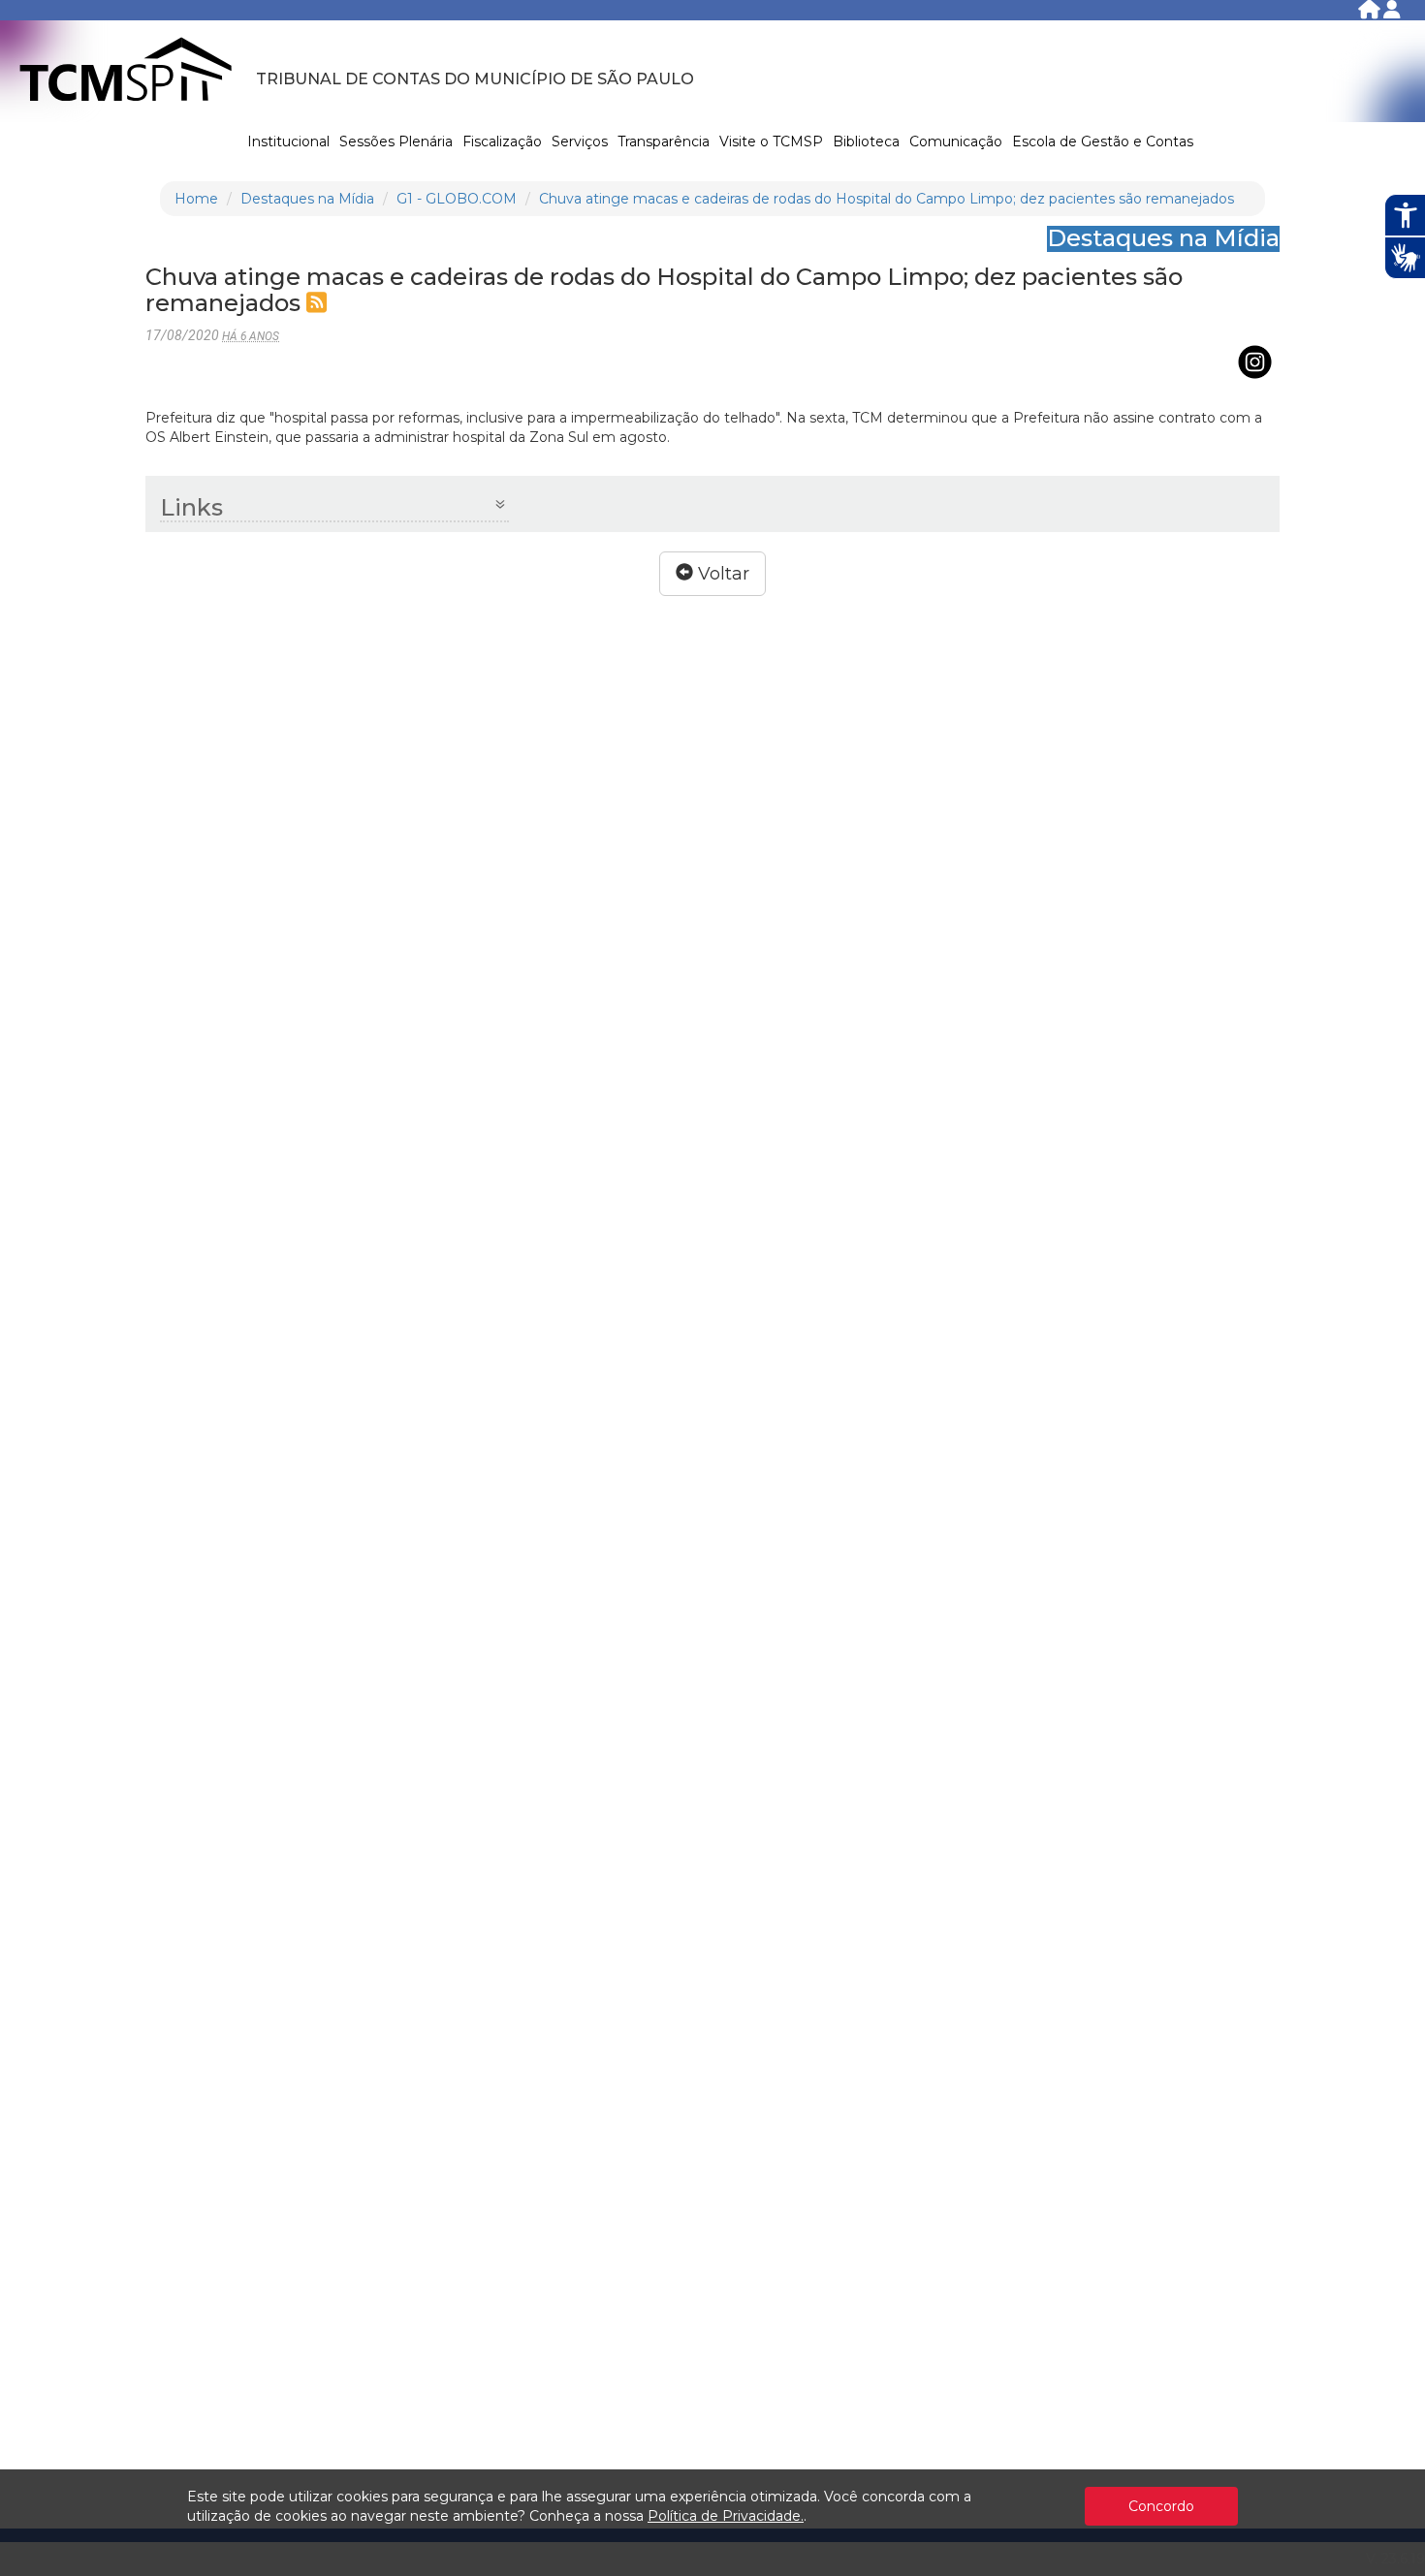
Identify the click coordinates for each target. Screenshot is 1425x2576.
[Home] (1371, 13)
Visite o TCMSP (771, 141)
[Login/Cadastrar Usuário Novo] (1392, 13)
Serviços (580, 141)
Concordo (1161, 2506)
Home (196, 199)
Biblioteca (866, 141)
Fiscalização (502, 141)
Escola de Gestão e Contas (1103, 141)
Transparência (664, 141)
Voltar (721, 574)
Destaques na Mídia (307, 199)
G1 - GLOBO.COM (457, 199)
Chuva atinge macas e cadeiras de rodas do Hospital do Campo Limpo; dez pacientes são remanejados (887, 199)
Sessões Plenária (396, 141)
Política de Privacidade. (726, 2516)
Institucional (288, 141)
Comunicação (956, 141)
